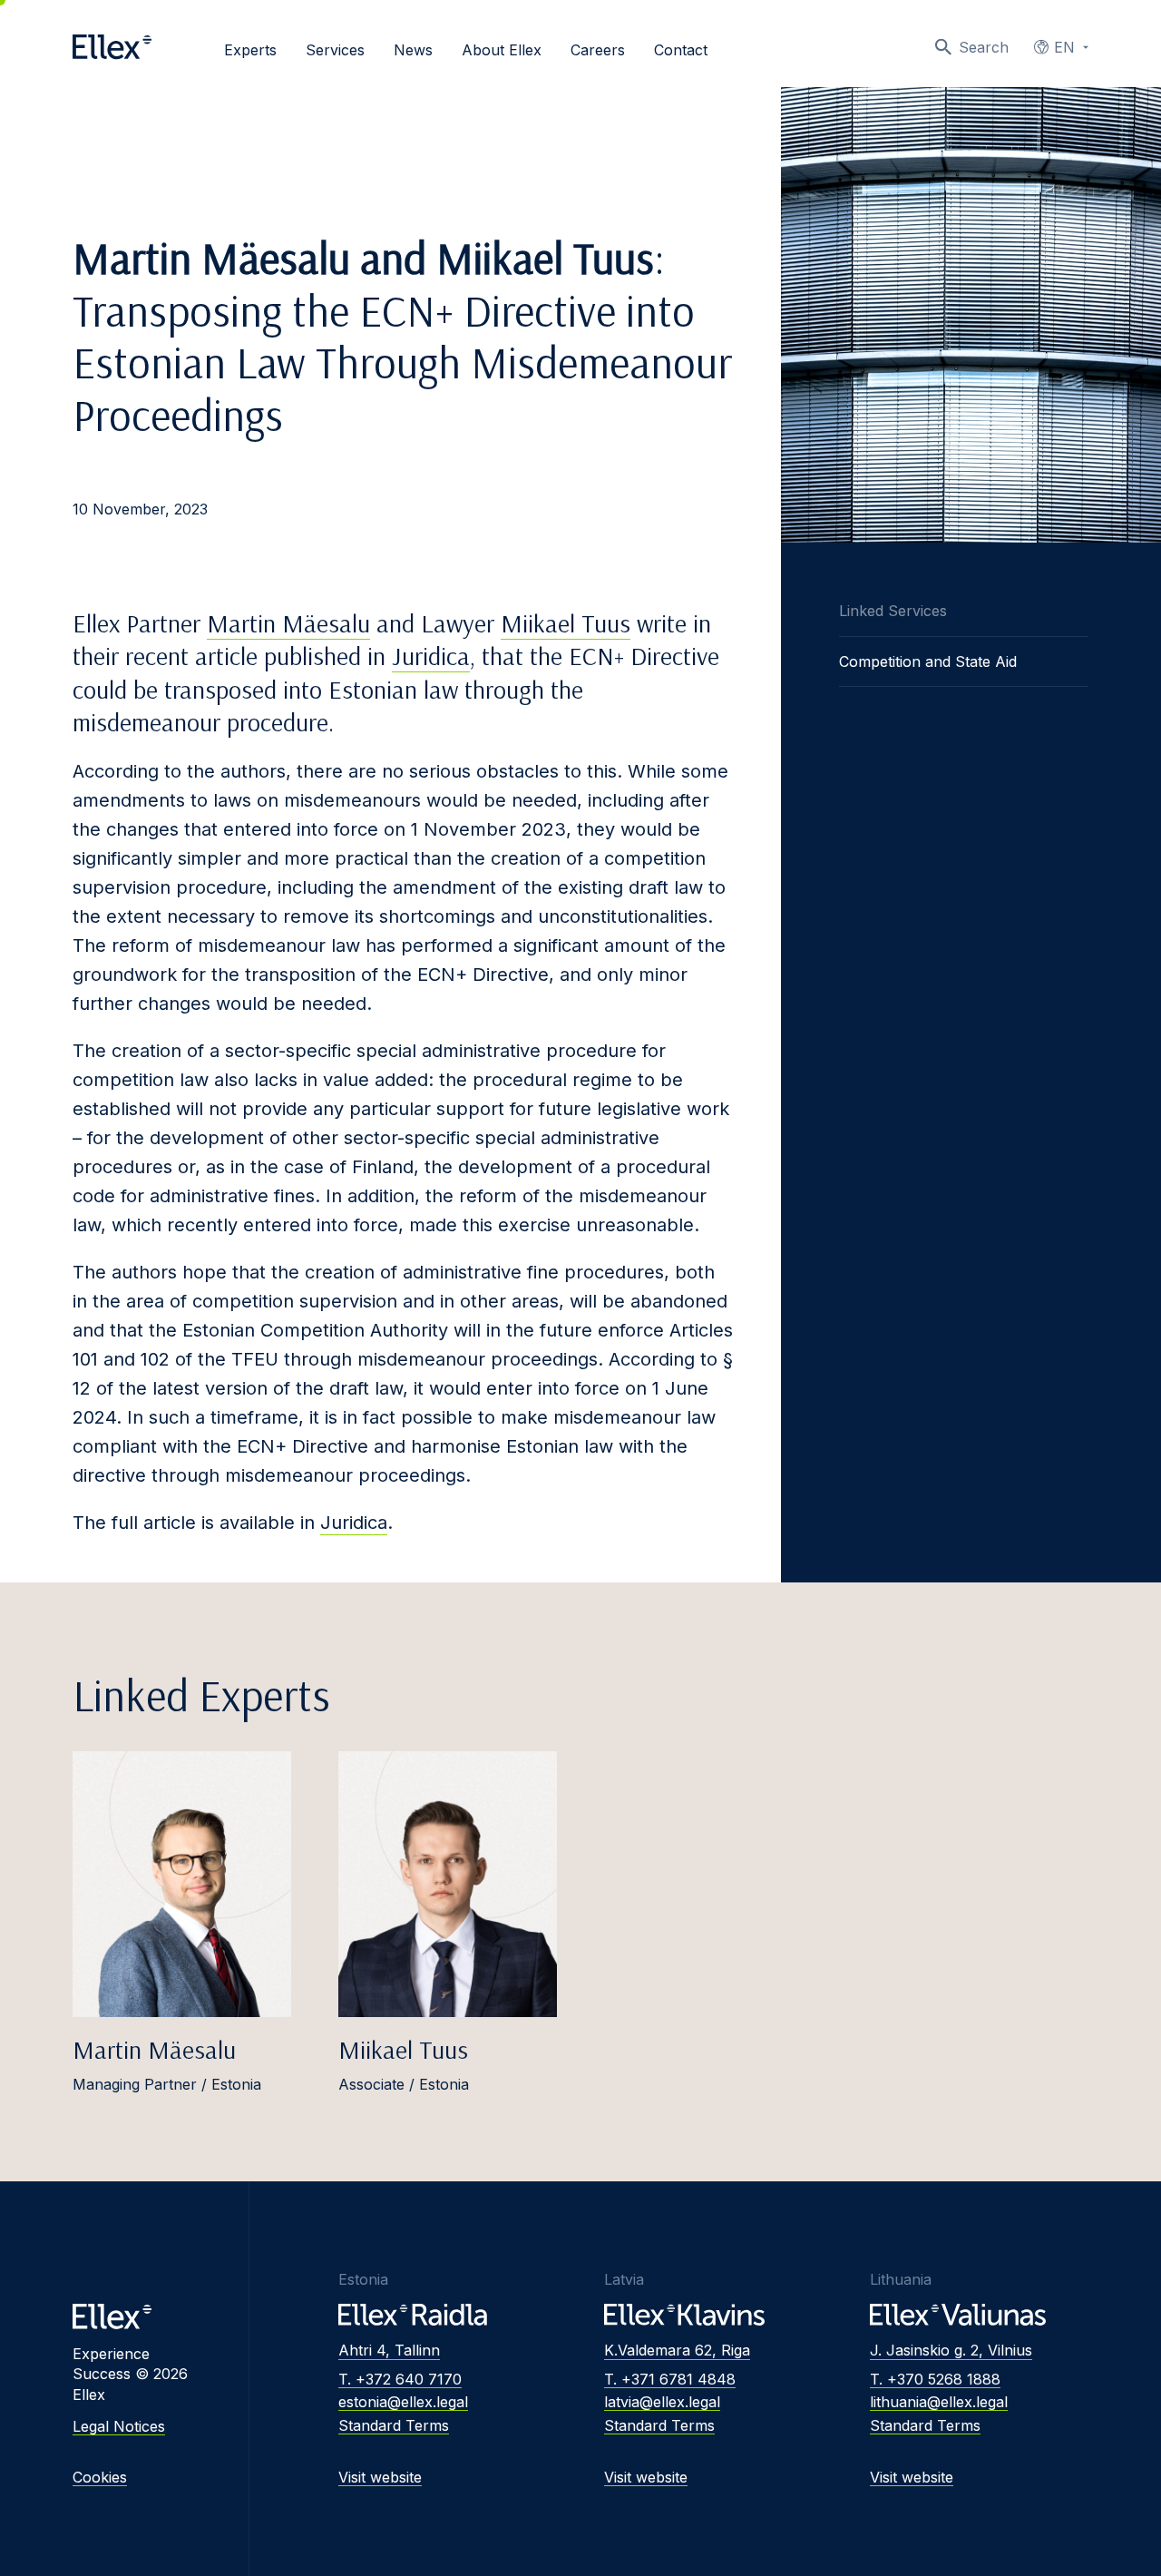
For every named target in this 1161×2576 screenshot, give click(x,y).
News (413, 50)
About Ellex (502, 50)
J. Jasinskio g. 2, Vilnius (951, 2350)
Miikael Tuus (566, 623)
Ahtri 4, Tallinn (389, 2350)
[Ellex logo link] (112, 47)
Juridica (431, 656)
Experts (250, 50)
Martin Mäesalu (288, 623)
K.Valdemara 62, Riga (677, 2350)
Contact (681, 50)
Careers (598, 50)
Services (335, 50)
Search (984, 47)
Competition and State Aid (928, 661)
